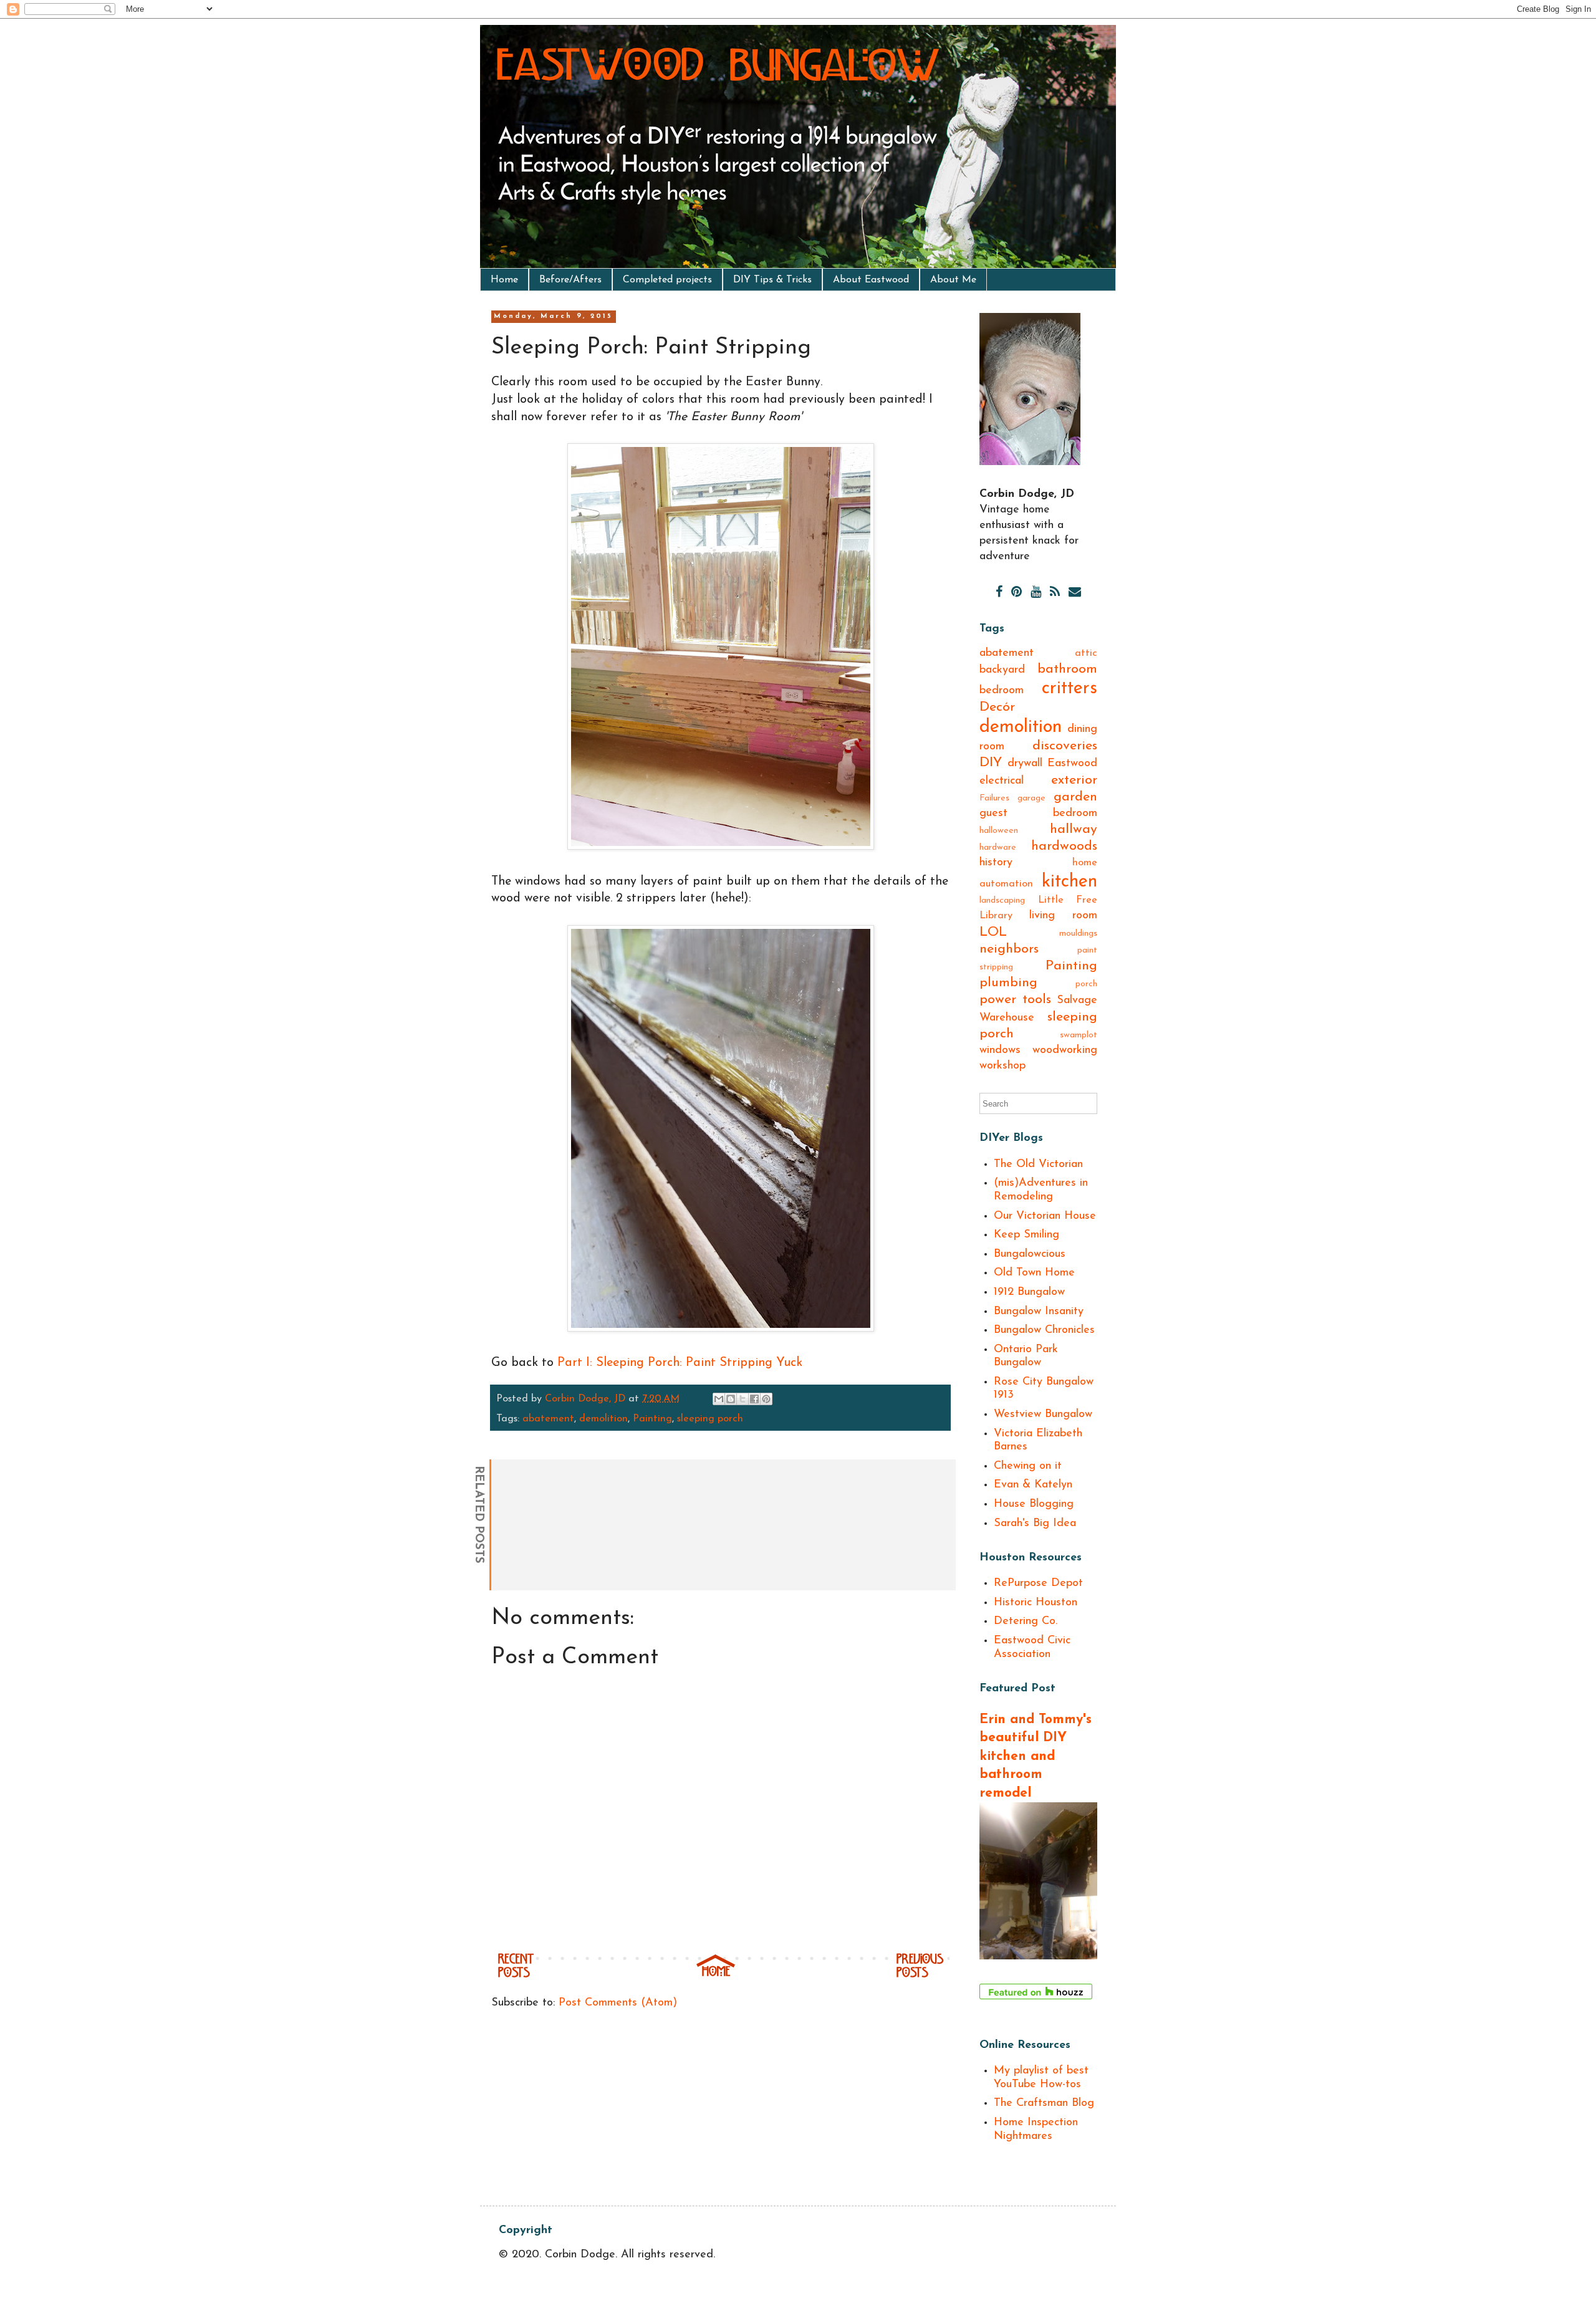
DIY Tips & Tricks (772, 280)
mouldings (1078, 934)
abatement (548, 1419)
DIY (991, 763)
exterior (1074, 780)
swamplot (1079, 1035)
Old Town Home (1034, 1273)
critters (1070, 689)
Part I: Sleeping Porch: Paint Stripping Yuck (680, 1363)
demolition (603, 1419)
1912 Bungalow (1029, 1292)
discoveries (1065, 746)
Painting (652, 1419)
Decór (997, 707)
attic (1086, 653)
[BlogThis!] (731, 1399)
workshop (1002, 1066)
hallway (1074, 829)
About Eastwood (871, 280)
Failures (994, 798)
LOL (993, 932)
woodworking (1065, 1050)
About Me (953, 280)
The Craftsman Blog (1044, 2103)
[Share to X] (743, 1399)
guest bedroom (1038, 814)
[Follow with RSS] (1055, 593)
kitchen (1070, 882)
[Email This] (719, 1399)
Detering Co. (1026, 1621)
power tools (1015, 1000)
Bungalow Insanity (1039, 1312)
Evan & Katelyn (1033, 1485)
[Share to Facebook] (754, 1399)
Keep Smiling (1026, 1235)
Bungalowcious (1030, 1254)
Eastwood (1072, 764)
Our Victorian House (1045, 1216)
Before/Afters (570, 280)
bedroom (1002, 691)
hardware (998, 848)
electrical (1002, 781)
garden (1075, 797)
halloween (999, 831)
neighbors (1009, 949)
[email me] (1075, 593)
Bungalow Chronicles (1044, 1330)
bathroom (1067, 669)
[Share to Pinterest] (766, 1399)
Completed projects (667, 280)
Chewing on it (1028, 1466)
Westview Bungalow (1043, 1415)
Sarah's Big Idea (1035, 1524)
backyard (1002, 670)
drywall (1025, 764)
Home (504, 280)
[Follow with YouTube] (1036, 593)
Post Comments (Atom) (618, 2003)
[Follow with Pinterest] (1017, 593)
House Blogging (1034, 1504)
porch (1086, 984)
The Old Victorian (1038, 1165)
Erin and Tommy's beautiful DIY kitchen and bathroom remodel (1036, 1756)
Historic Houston (1036, 1603)
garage (1031, 798)
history (996, 863)
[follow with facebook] (999, 593)
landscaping (1002, 901)
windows (1000, 1050)
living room (1063, 916)
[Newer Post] (516, 1976)
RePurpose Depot (1038, 1583)
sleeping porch (710, 1419)
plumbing (1008, 983)
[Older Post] (920, 1976)
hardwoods (1064, 846)
